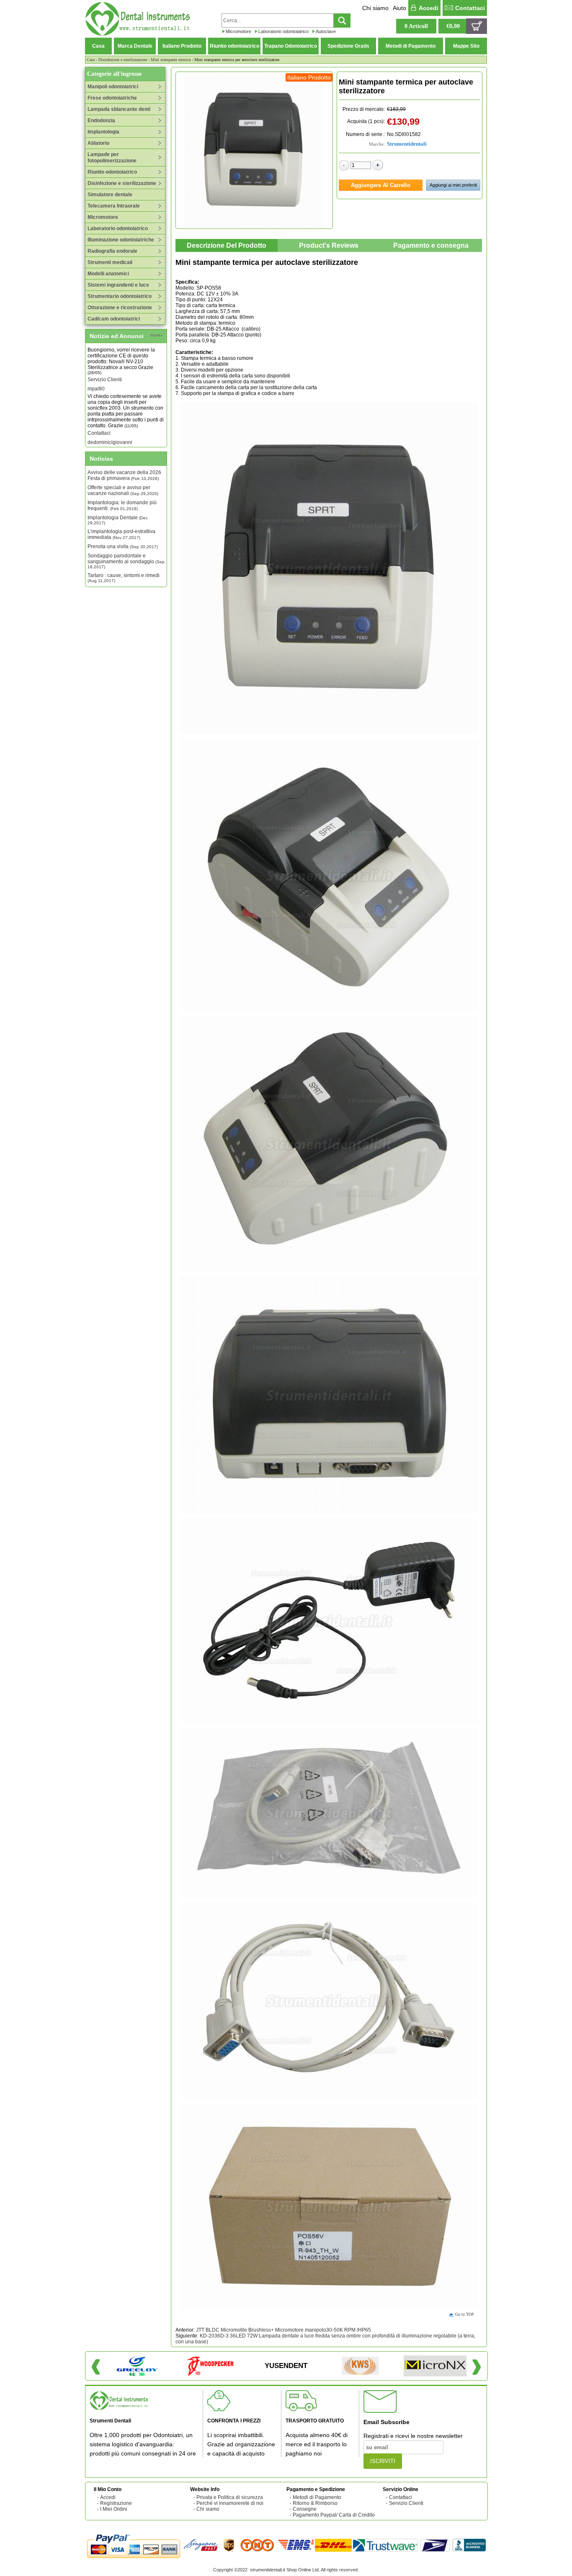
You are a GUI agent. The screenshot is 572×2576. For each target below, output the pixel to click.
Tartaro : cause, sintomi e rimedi (124, 578)
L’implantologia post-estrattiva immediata (121, 534)
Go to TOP (465, 2314)
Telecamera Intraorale (114, 206)
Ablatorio (98, 143)
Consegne (305, 2509)
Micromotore (238, 31)
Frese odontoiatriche (112, 98)
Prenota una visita (123, 547)
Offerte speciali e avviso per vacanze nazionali (123, 490)
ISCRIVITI (383, 2461)
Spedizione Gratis (348, 46)
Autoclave (326, 31)
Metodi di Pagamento (411, 46)
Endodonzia (101, 121)
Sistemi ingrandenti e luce (118, 285)
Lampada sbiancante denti (119, 109)
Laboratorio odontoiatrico (283, 31)
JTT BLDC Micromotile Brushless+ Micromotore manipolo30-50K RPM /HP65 (283, 2330)
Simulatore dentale (110, 195)
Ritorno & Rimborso (315, 2503)
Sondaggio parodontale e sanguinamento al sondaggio (126, 561)
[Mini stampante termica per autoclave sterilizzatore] (254, 150)
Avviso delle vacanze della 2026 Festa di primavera (124, 475)
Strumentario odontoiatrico (120, 296)
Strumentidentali (407, 144)
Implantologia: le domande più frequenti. (122, 505)
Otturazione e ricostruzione (120, 308)
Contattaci (470, 8)
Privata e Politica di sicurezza (230, 2497)
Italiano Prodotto (182, 46)
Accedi (429, 8)
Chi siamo (375, 8)
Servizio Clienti (105, 358)
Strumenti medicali (110, 262)
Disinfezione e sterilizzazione (123, 60)
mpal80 (96, 367)
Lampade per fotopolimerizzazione (112, 158)
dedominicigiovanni (110, 421)
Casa (98, 46)
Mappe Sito (466, 46)
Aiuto (399, 8)
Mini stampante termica (171, 60)
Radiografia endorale (112, 251)
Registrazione (116, 2503)
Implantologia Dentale (118, 520)
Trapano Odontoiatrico (291, 46)
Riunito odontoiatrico (234, 46)
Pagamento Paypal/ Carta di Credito (334, 2515)
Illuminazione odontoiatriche (121, 240)
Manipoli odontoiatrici (113, 87)
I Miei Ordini (114, 2509)
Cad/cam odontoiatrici (114, 319)
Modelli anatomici (108, 274)
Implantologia (103, 132)
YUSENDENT (286, 2366)
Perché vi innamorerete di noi (230, 2503)
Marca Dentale (135, 46)
